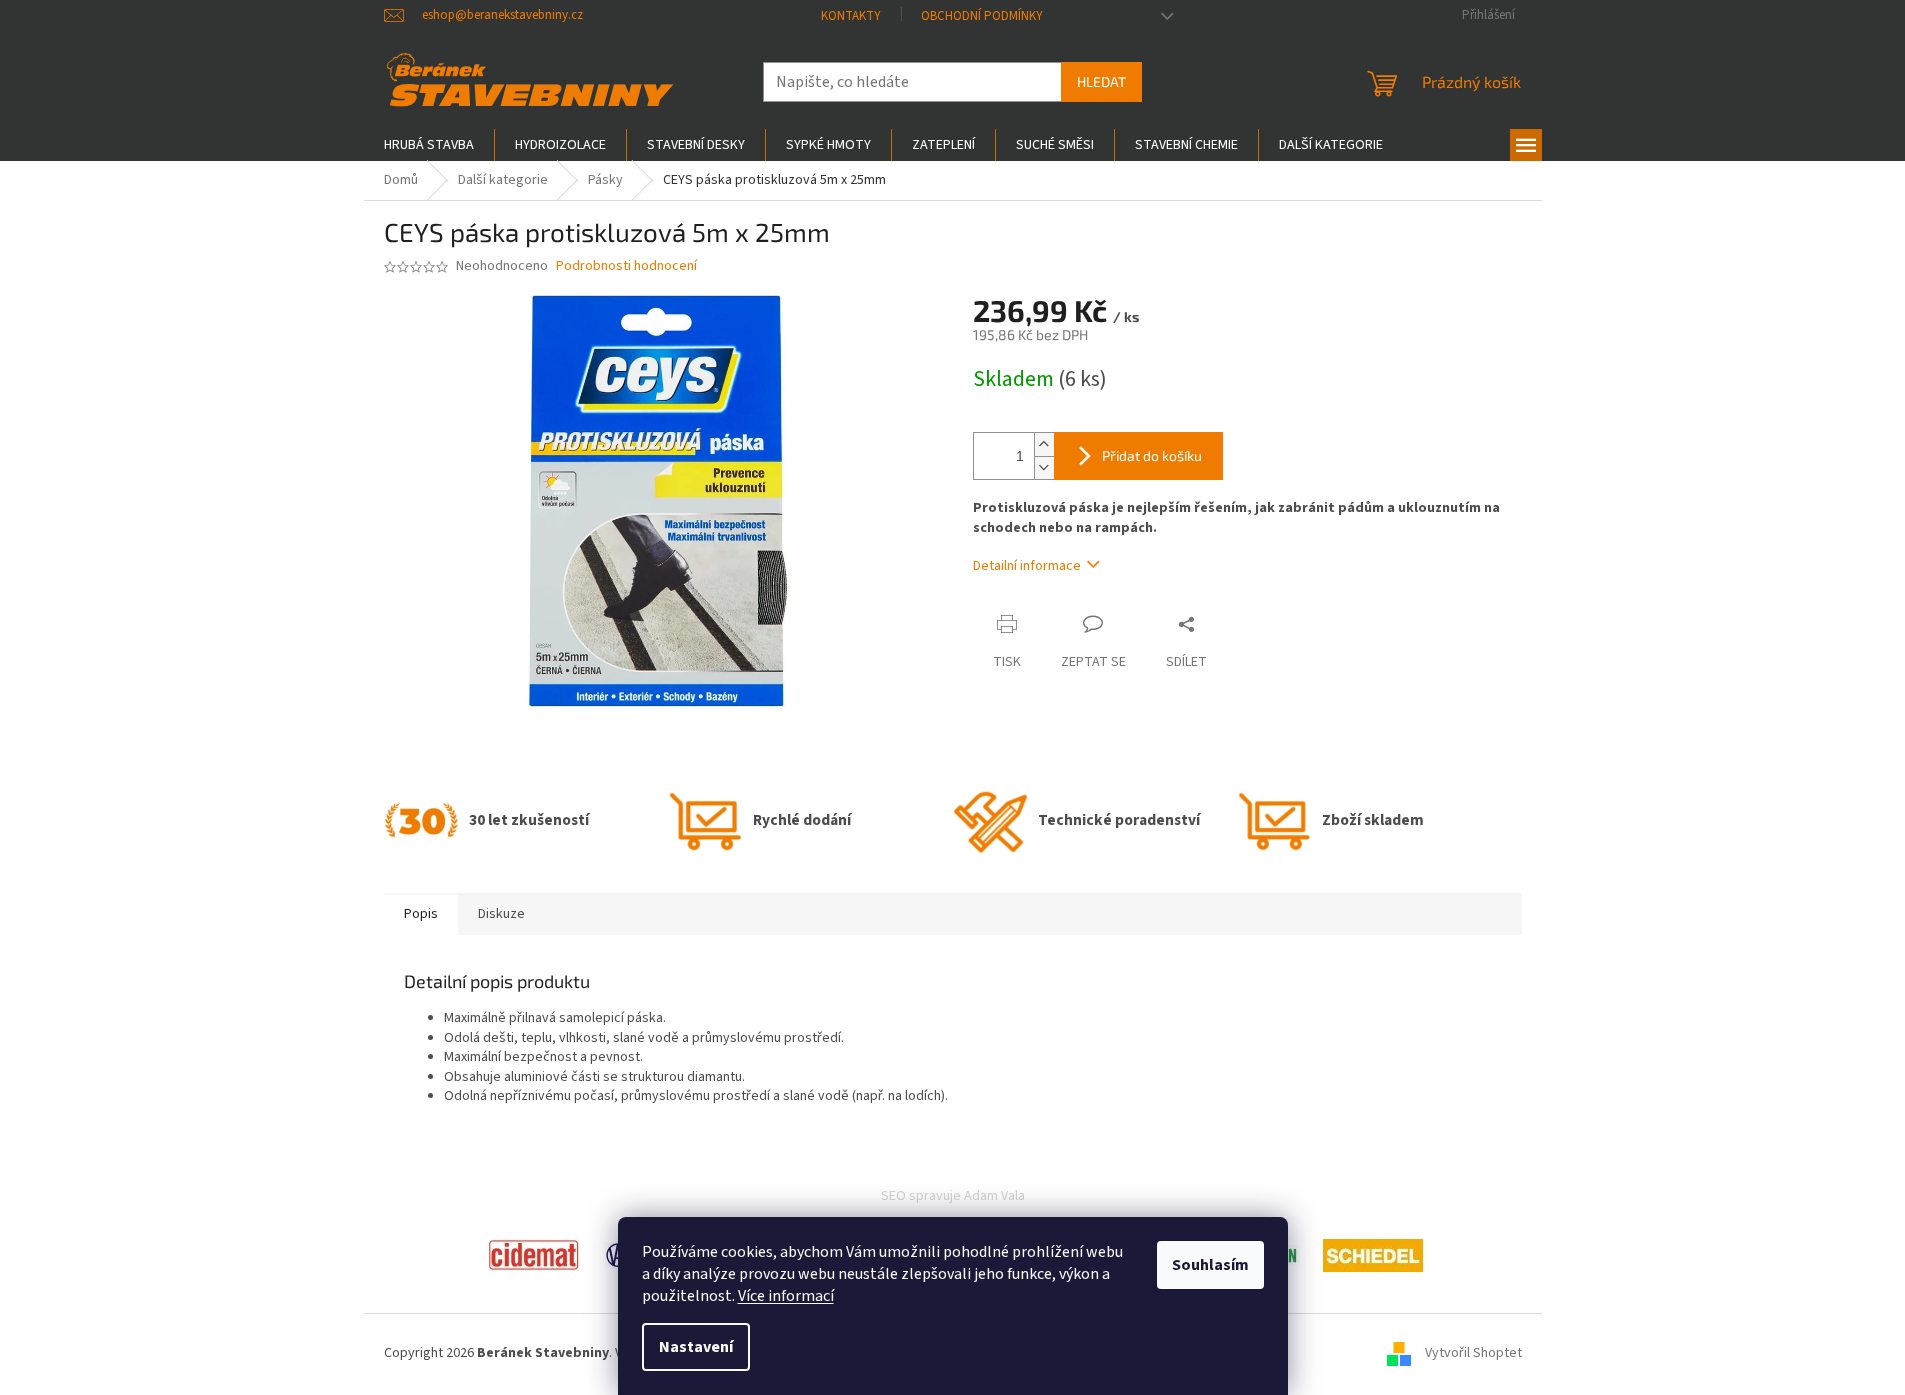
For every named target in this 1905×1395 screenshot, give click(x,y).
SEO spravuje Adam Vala (953, 1196)
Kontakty (851, 16)
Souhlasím (1210, 1265)
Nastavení (696, 1347)
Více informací (786, 1296)
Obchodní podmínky (982, 16)
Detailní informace (1027, 566)
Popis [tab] (421, 914)
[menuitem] (429, 145)
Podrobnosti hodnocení (626, 266)
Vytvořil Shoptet (1473, 1354)
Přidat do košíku (1152, 455)
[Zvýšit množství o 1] (1044, 444)
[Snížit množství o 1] (1044, 467)
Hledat (1101, 81)
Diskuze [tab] (501, 914)
